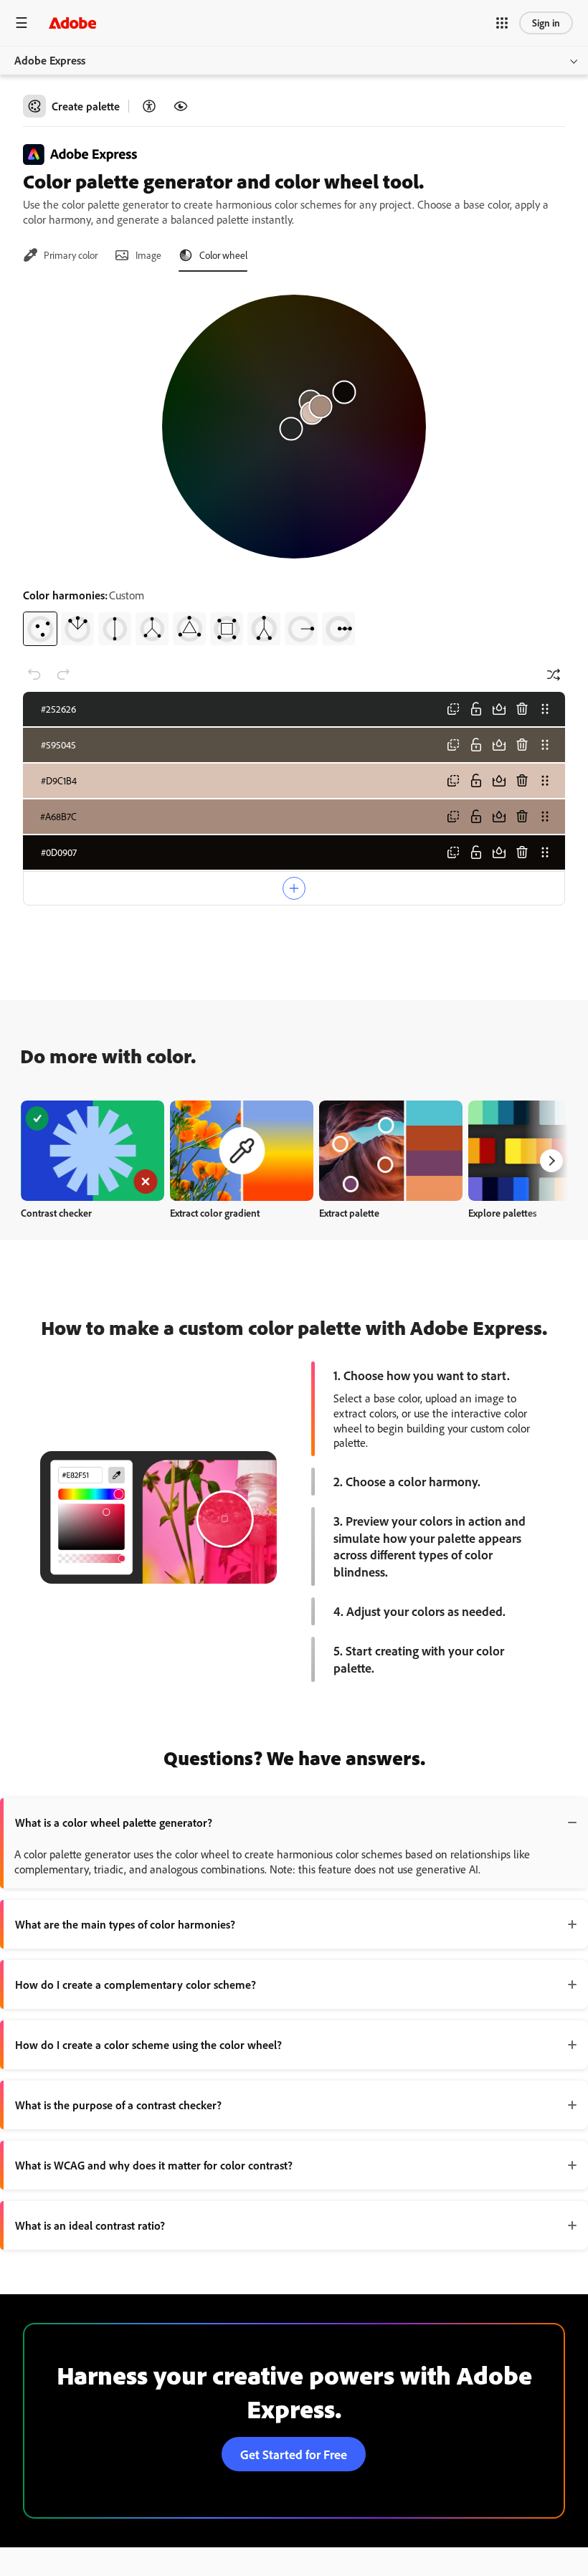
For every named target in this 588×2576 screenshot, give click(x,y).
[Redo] (63, 675)
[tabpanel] (294, 465)
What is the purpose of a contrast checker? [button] (118, 2105)
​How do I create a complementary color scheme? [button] (136, 1985)
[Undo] (34, 675)
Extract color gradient (215, 1213)
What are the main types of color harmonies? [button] (125, 1924)
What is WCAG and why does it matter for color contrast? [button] (154, 2165)
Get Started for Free (294, 2454)
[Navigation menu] (22, 23)
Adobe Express (50, 60)
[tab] (60, 255)
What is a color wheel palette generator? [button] (114, 1822)
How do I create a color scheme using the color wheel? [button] (148, 2045)
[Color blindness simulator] (181, 106)
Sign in (546, 23)
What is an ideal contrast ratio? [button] (90, 2225)
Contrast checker (56, 1213)
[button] (502, 23)
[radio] (40, 629)
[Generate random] (554, 675)
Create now (93, 1150)
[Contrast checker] (149, 106)
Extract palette (349, 1213)
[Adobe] (72, 23)
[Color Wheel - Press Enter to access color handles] (294, 427)
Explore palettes (503, 1213)
